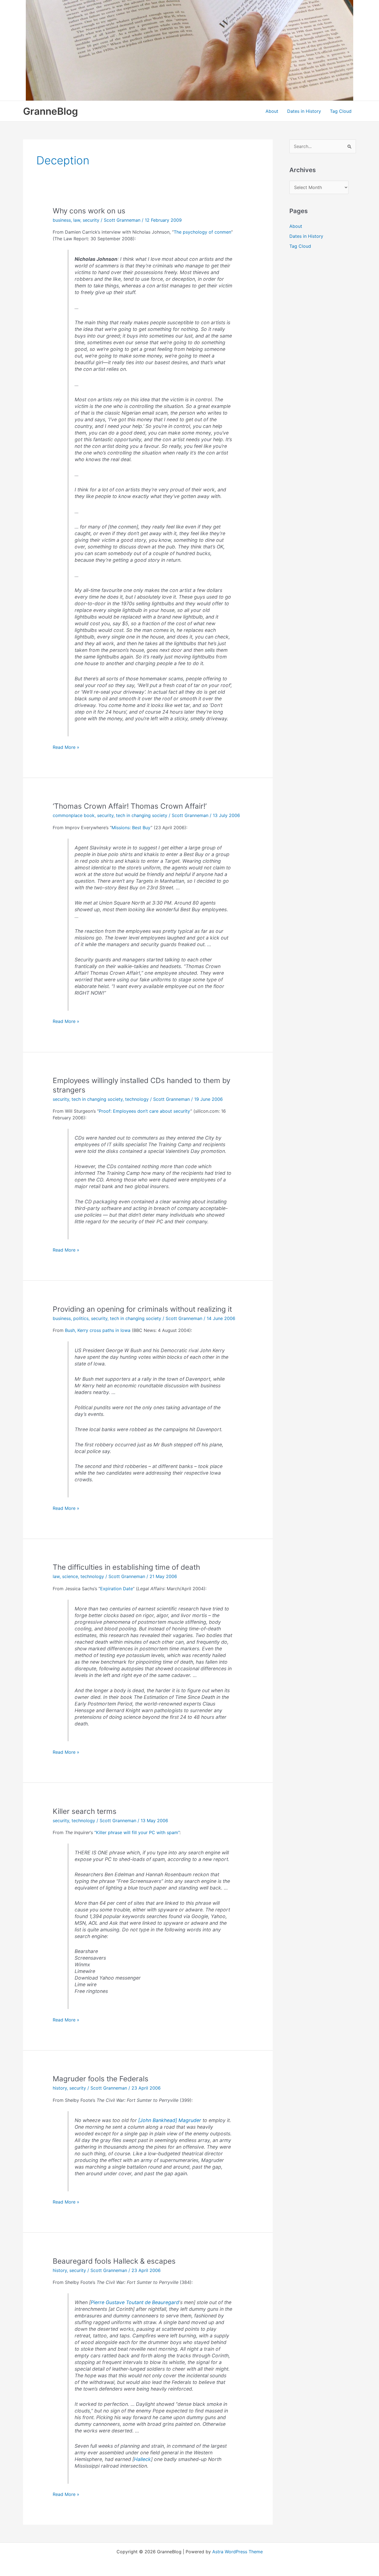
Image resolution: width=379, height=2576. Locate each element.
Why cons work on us (89, 211)
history (60, 2088)
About (272, 111)
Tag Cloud (341, 111)
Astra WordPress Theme (237, 2552)
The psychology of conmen (202, 232)
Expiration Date (117, 1589)
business (62, 220)
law (77, 220)
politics (81, 1318)
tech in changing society (142, 815)
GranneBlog (50, 111)
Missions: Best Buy (131, 828)
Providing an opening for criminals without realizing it (142, 1309)
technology (137, 1099)
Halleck (142, 2459)
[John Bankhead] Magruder (170, 2120)
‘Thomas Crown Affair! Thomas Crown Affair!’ (130, 806)
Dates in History (304, 111)
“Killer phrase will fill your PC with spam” (137, 1832)
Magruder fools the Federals (101, 2079)
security (91, 220)
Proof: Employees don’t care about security (145, 1111)
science (70, 1576)
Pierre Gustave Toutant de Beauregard (135, 2302)
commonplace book (74, 815)
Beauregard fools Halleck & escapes (114, 2261)
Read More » (66, 747)
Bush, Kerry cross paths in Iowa (98, 1330)
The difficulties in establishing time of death (126, 1567)
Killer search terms (85, 1811)
